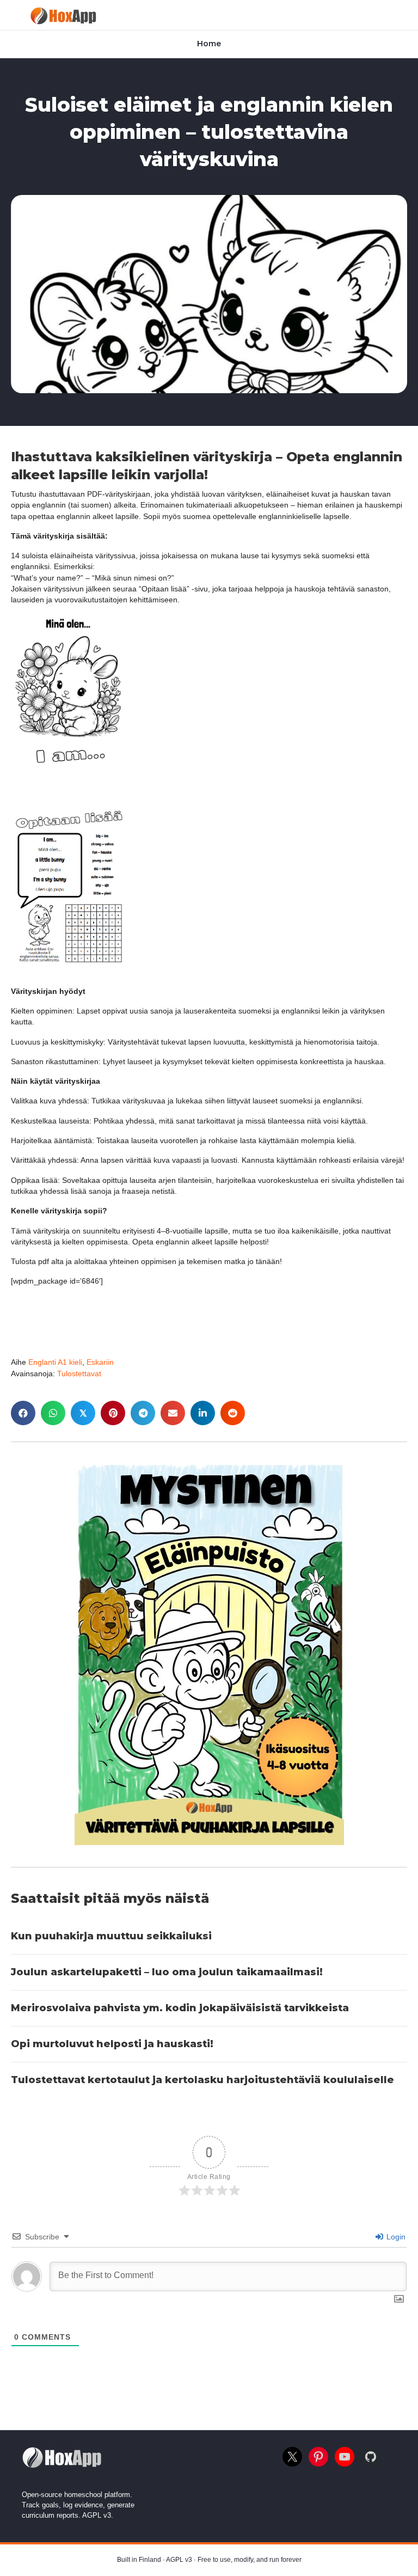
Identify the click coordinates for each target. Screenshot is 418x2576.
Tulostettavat (79, 1374)
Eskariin (100, 1362)
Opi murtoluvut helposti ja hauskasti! (112, 2044)
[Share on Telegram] (143, 1413)
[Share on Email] (173, 1413)
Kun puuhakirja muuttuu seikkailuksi (111, 1936)
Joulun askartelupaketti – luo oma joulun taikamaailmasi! (167, 1972)
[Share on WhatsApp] (53, 1413)
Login (395, 2237)
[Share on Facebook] (23, 1413)
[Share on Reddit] (233, 1413)
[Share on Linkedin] (203, 1413)
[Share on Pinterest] (113, 1413)
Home (209, 44)
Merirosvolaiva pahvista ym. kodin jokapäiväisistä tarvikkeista (180, 2008)
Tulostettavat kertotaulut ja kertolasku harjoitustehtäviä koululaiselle (202, 2080)
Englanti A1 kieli (55, 1362)
